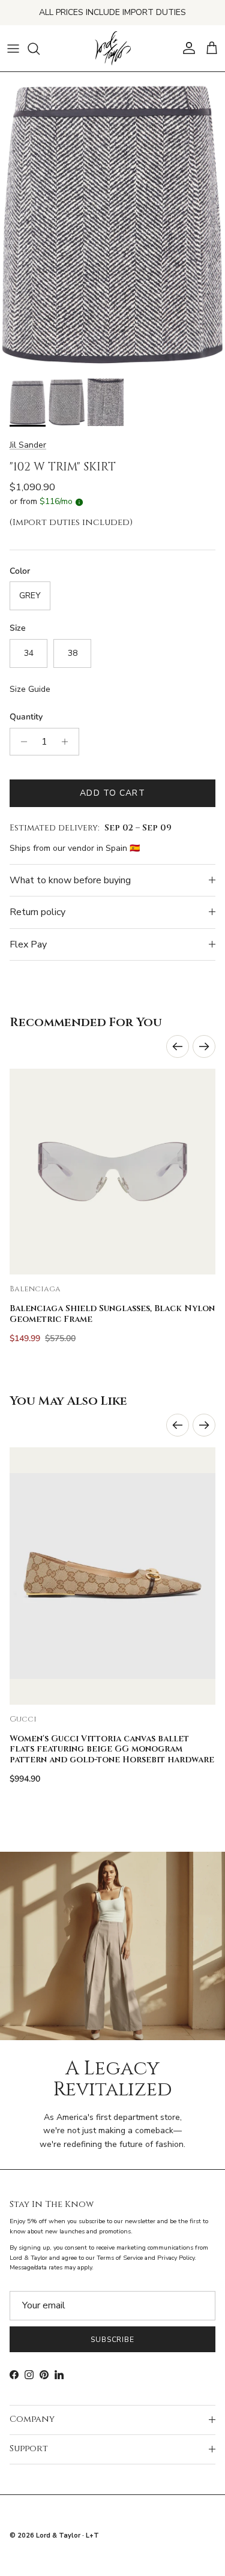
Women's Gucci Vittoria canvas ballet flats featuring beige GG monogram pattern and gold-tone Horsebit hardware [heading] (112, 1750)
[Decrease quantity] (21, 742)
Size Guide (30, 689)
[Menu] (13, 49)
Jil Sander (28, 445)
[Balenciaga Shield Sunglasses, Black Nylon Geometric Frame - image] (112, 1172)
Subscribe (113, 2340)
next (204, 1046)
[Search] (40, 49)
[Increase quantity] (68, 742)
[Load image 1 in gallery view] (112, 222)
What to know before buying (70, 880)
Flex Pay (28, 944)
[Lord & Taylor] (113, 49)
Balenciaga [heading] (35, 1289)
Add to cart (112, 793)
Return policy (37, 912)
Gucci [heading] (23, 1719)
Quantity (26, 717)
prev (178, 1046)
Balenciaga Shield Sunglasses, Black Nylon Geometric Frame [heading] (112, 1314)
